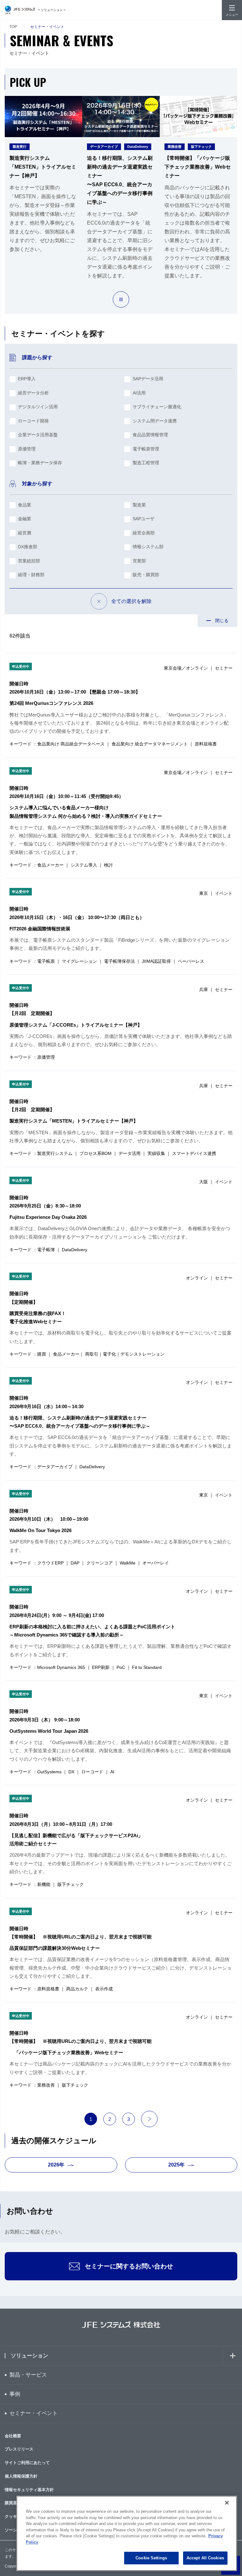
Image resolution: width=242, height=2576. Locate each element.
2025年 (176, 2165)
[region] (127, 2533)
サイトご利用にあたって (27, 2463)
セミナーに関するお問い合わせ (129, 2266)
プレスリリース (19, 2449)
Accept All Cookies (205, 2558)
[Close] (227, 2503)
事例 (15, 2394)
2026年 (56, 2165)
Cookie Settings (151, 2558)
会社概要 (13, 2436)
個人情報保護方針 (21, 2476)
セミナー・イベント (34, 2413)
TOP (13, 27)
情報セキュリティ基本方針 (29, 2490)
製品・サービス (28, 2375)
